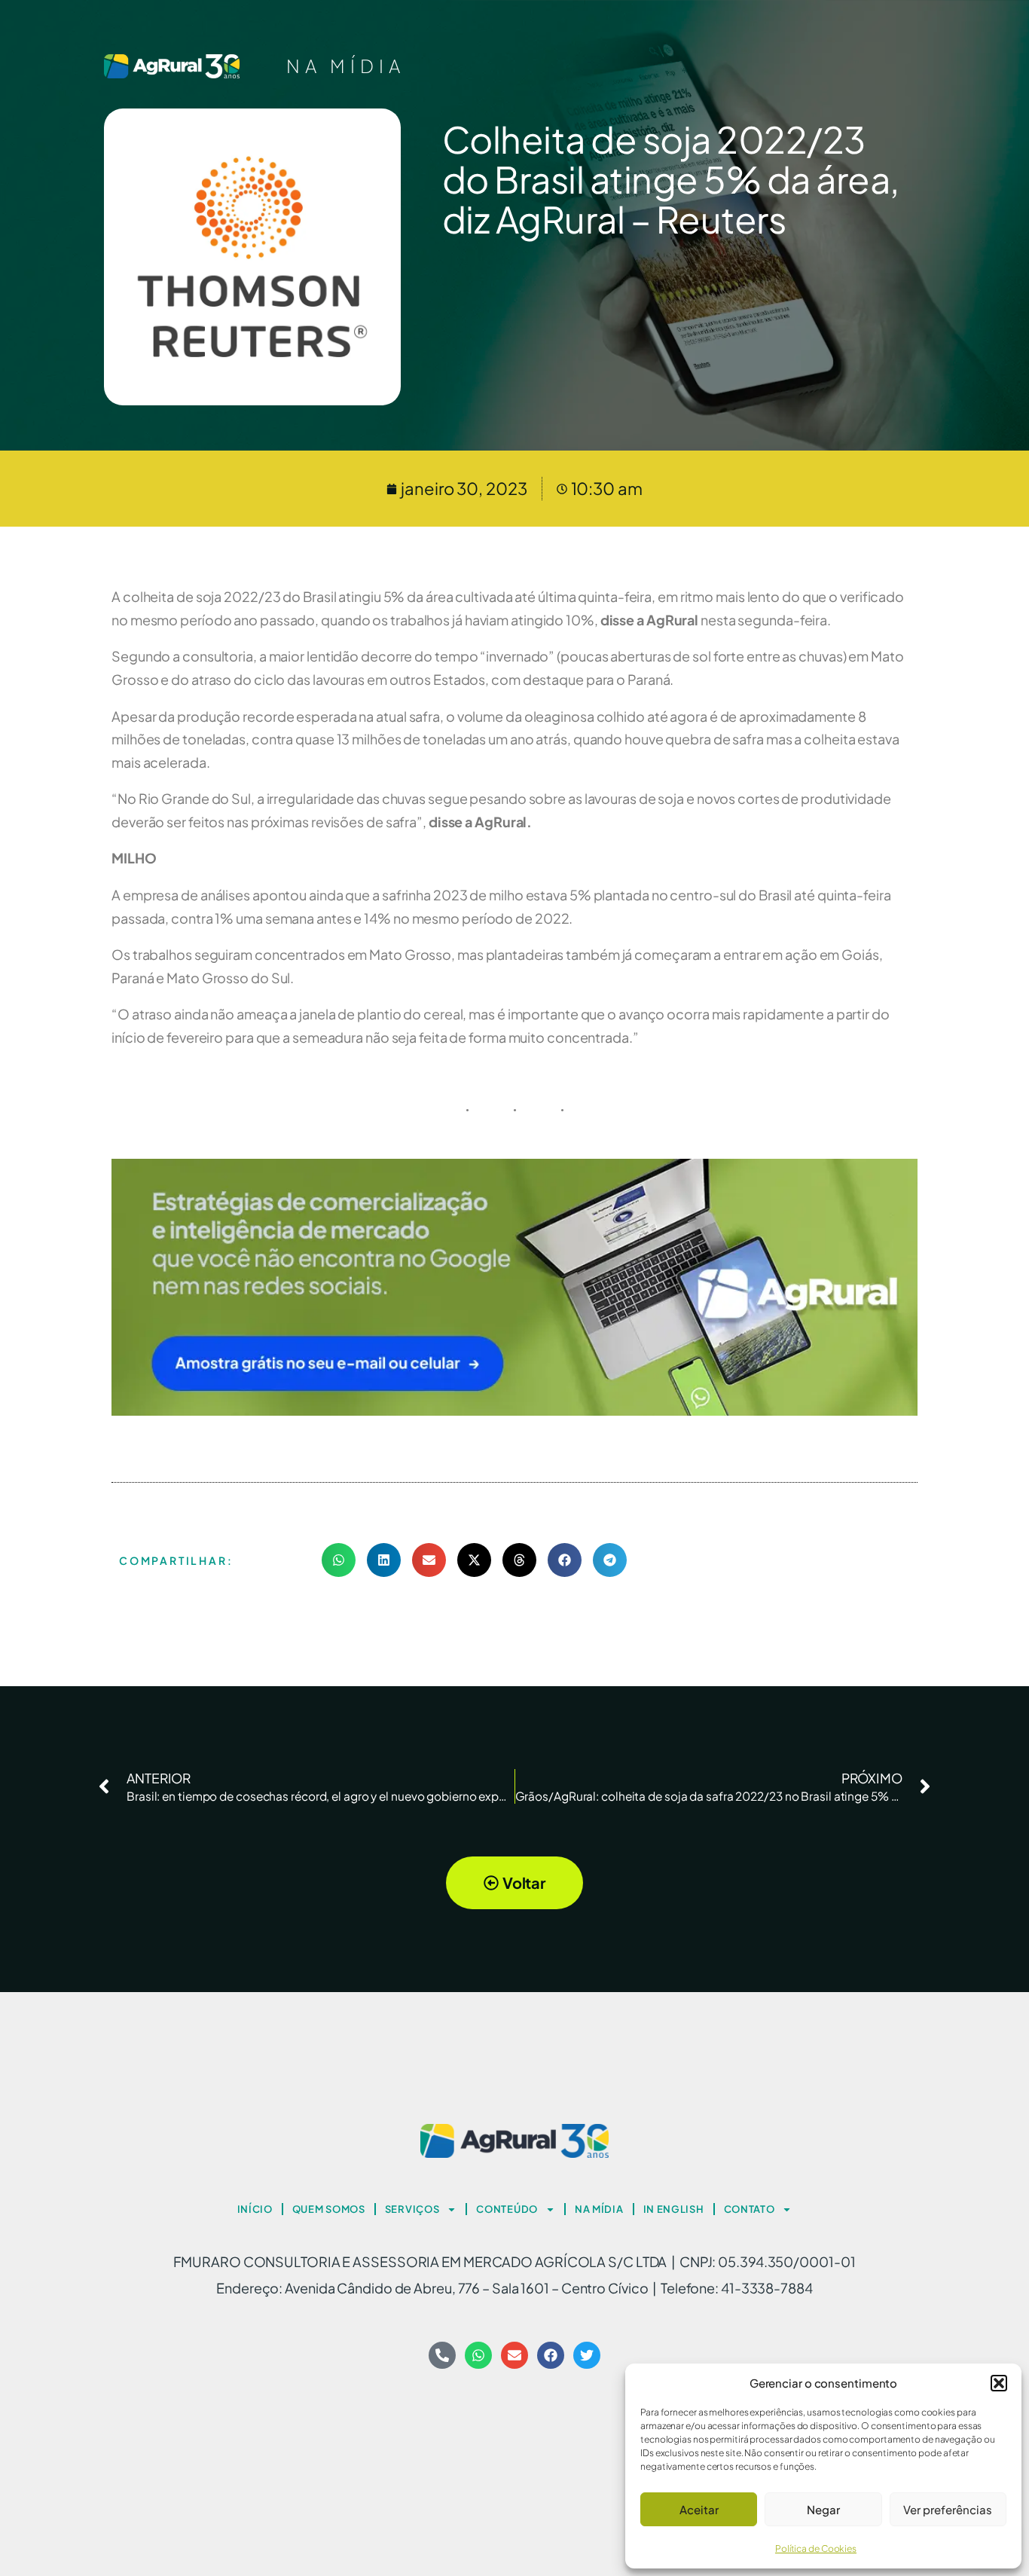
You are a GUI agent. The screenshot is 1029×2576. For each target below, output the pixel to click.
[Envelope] (514, 2355)
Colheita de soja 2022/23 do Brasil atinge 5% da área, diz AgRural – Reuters (671, 179)
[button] (999, 2383)
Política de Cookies (816, 2548)
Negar (823, 2509)
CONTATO (750, 2209)
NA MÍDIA (346, 66)
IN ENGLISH (674, 2209)
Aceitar (699, 2509)
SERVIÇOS (412, 2209)
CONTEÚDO (507, 2209)
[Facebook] (551, 2355)
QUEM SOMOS (329, 2209)
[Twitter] (587, 2355)
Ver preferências (948, 2509)
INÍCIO (255, 2209)
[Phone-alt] (442, 2355)
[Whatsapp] (478, 2355)
